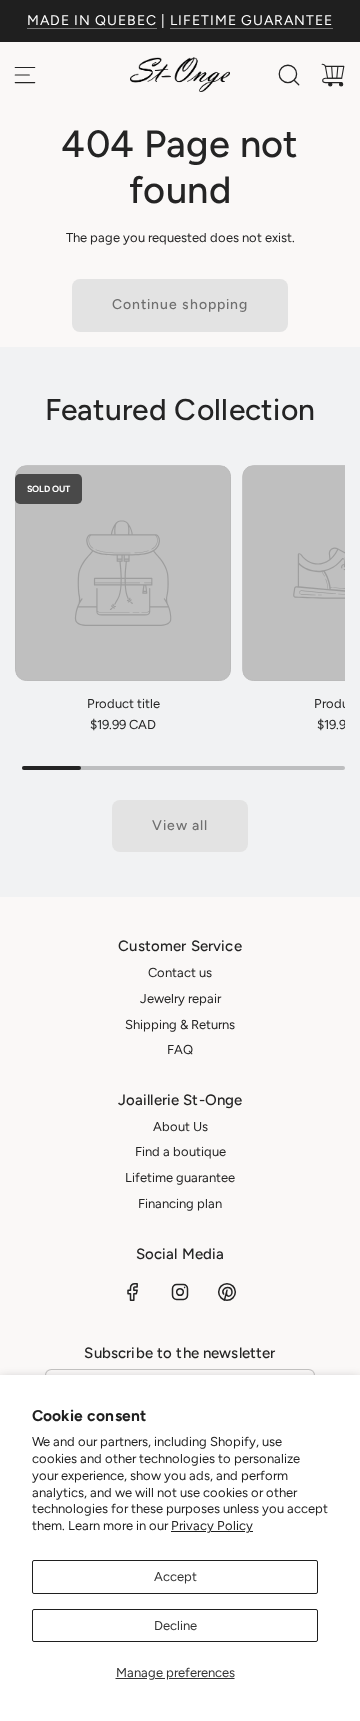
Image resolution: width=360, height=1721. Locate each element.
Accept (175, 1576)
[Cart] (333, 75)
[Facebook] (133, 1292)
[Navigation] (25, 75)
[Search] (289, 75)
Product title (123, 703)
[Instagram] (180, 1292)
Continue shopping (180, 304)
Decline (175, 1625)
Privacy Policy (212, 1525)
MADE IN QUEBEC (92, 20)
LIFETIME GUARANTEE (251, 20)
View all (180, 825)
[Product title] (123, 573)
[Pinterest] (227, 1292)
